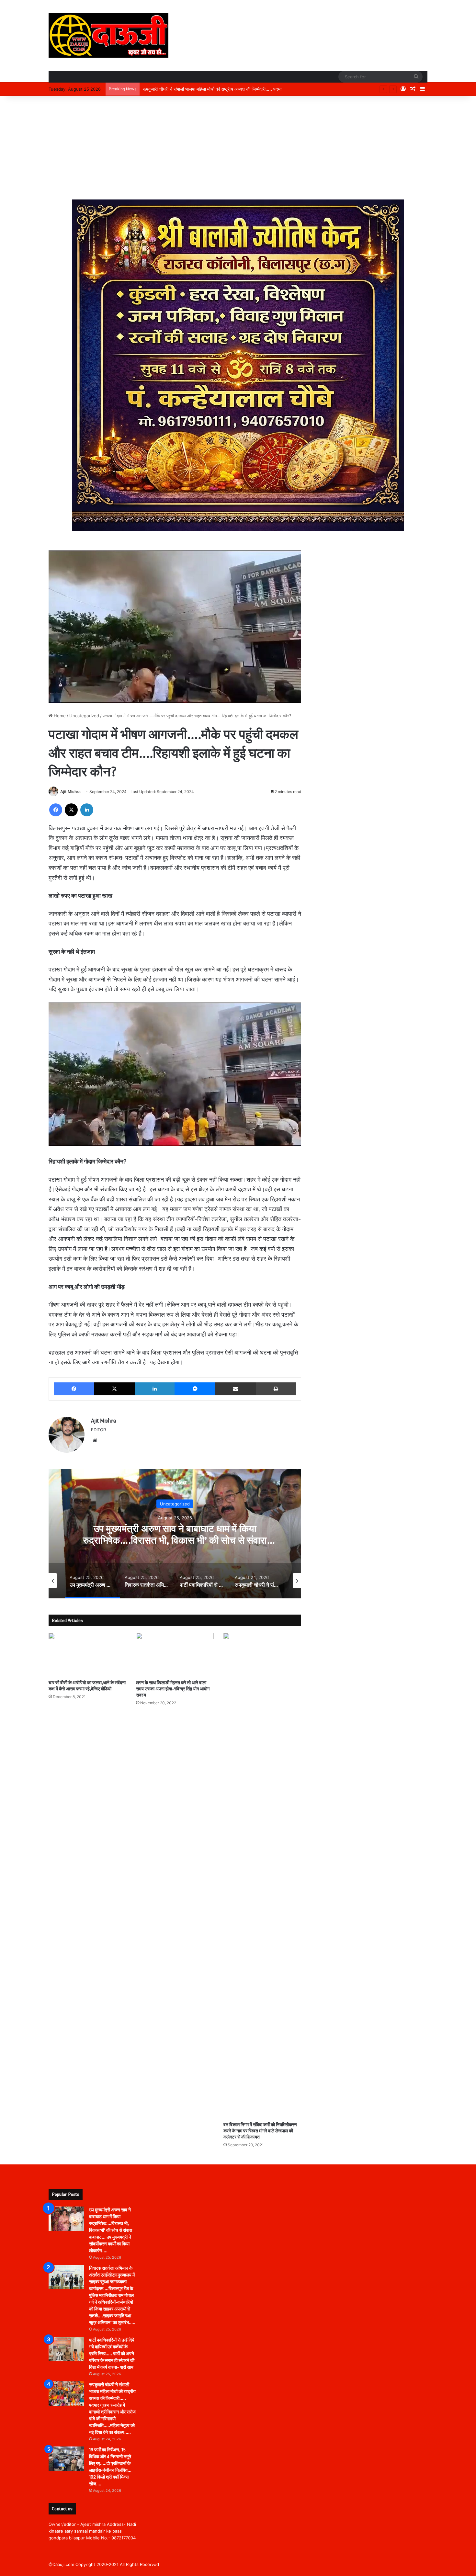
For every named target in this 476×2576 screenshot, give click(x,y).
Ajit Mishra (70, 792)
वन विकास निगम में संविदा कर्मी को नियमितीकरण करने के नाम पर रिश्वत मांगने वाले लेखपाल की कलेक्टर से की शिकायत (260, 2131)
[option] (175, 1534)
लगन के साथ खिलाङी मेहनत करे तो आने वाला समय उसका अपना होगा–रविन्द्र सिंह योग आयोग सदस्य (173, 1689)
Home (59, 716)
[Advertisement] (238, 148)
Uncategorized (84, 716)
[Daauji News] (108, 35)
